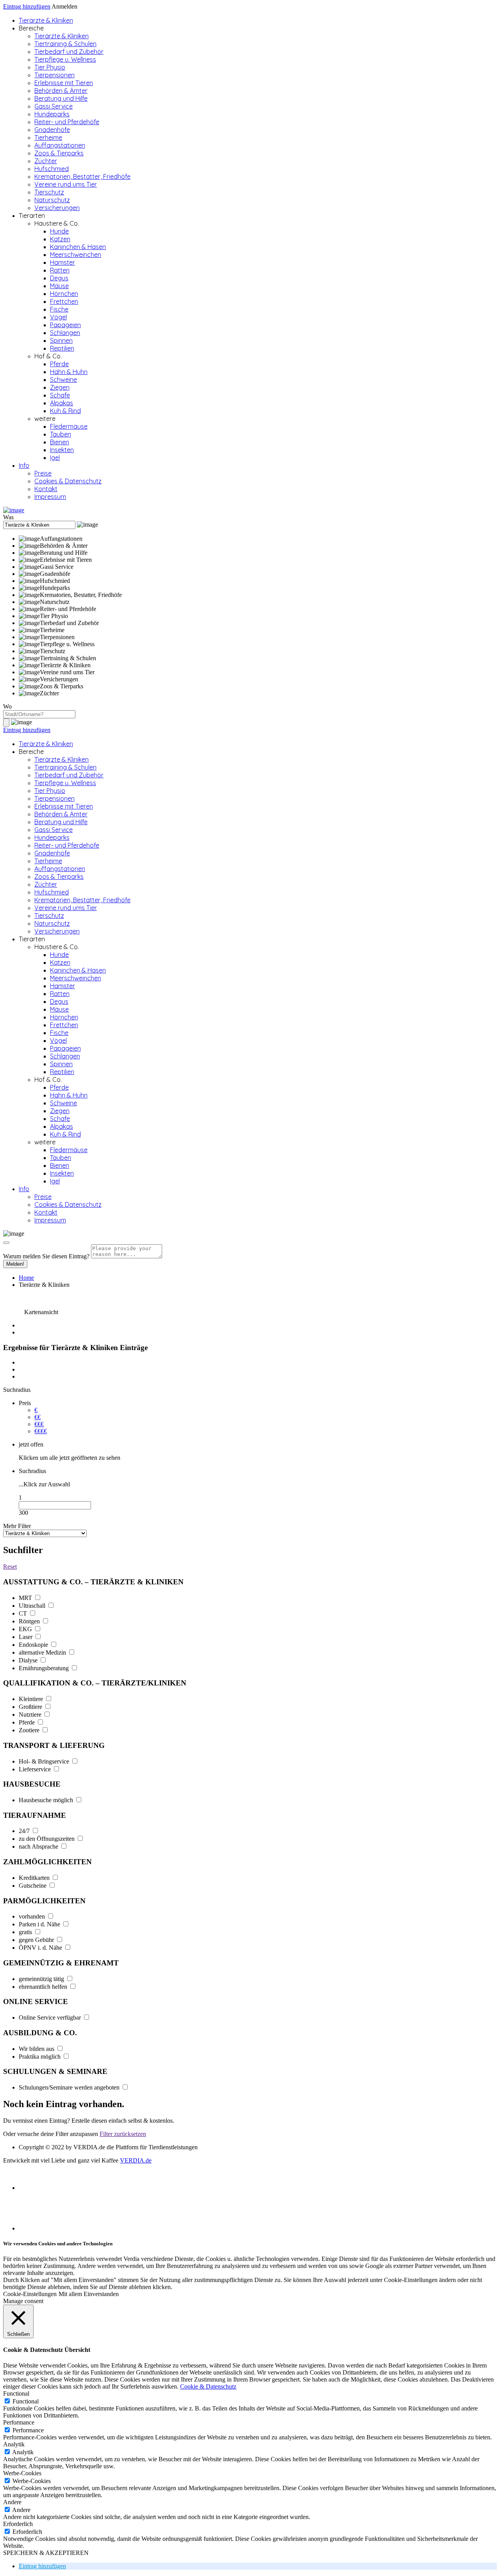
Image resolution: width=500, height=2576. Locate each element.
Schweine (63, 379)
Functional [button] (16, 2393)
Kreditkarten (35, 1878)
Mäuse (59, 286)
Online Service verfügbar (51, 2018)
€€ (37, 1417)
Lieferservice (36, 1769)
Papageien (65, 325)
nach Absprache (39, 1846)
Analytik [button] (14, 2444)
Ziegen (60, 387)
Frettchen (64, 301)
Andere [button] (12, 2502)
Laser (26, 1637)
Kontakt (46, 489)
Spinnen (61, 340)
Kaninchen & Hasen (78, 247)
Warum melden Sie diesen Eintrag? (46, 1256)
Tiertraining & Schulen (65, 44)
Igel (55, 458)
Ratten (60, 270)
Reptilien (62, 348)
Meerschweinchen (76, 255)
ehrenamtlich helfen (44, 1987)
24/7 (25, 1831)
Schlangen (65, 333)
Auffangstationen (60, 145)
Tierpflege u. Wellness (65, 59)
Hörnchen (64, 294)
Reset (10, 1567)
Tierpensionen (54, 75)
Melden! (15, 1264)
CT (24, 1613)
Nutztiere (31, 1715)
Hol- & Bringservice (45, 1761)
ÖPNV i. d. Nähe (41, 1948)
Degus (59, 278)
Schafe (60, 395)
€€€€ (41, 1431)
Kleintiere (32, 1699)
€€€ (39, 1424)
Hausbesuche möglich (47, 1800)
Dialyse (29, 1660)
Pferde (59, 364)
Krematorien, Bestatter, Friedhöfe (82, 176)
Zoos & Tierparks (59, 153)
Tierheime (48, 137)
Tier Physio (50, 67)
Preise (43, 473)
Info (24, 465)
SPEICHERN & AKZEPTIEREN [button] (46, 2553)
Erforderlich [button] (18, 2524)
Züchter (46, 161)
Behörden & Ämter (61, 91)
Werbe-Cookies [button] (22, 2473)
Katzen (60, 239)
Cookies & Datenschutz (68, 481)
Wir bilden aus (37, 2049)
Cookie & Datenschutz (208, 2386)
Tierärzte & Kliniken (46, 20)
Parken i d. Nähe (40, 1924)
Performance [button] (19, 2422)
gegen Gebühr (37, 1940)
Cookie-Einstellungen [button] (30, 2294)
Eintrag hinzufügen (27, 6)
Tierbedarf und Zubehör (69, 52)
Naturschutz (52, 200)
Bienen (60, 442)
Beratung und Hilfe (61, 98)
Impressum (50, 497)
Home (26, 1278)
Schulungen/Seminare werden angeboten (70, 2087)
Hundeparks (52, 114)
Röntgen (30, 1621)
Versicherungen (57, 208)
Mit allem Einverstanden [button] (89, 2294)
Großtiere (31, 1707)
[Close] (6, 1243)
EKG (26, 1629)
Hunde (59, 231)
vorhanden (33, 1916)
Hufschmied (52, 169)
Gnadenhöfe (52, 130)
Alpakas (62, 403)
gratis (26, 1932)
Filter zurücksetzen (123, 2134)
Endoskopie (34, 1645)
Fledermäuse (69, 426)
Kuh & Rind (65, 411)
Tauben (61, 434)
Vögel (58, 317)
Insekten (62, 450)
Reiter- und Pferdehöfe (67, 122)
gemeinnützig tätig (42, 1979)
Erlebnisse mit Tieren (64, 83)
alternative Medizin (43, 1652)
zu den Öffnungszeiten (47, 1839)
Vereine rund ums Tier (66, 184)
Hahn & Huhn (69, 372)
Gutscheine (33, 1886)
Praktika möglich (40, 2057)
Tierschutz (49, 192)
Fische (59, 309)
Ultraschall (33, 1606)
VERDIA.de (136, 2160)
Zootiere (30, 1730)
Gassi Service (54, 106)
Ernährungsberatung (45, 1668)
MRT (26, 1598)
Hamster (62, 262)
